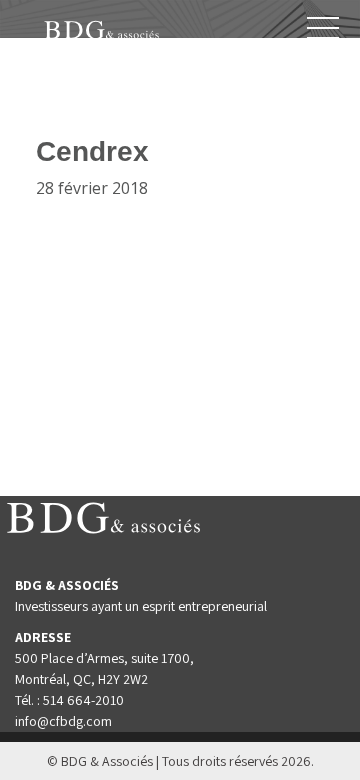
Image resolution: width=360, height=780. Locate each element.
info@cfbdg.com (63, 721)
